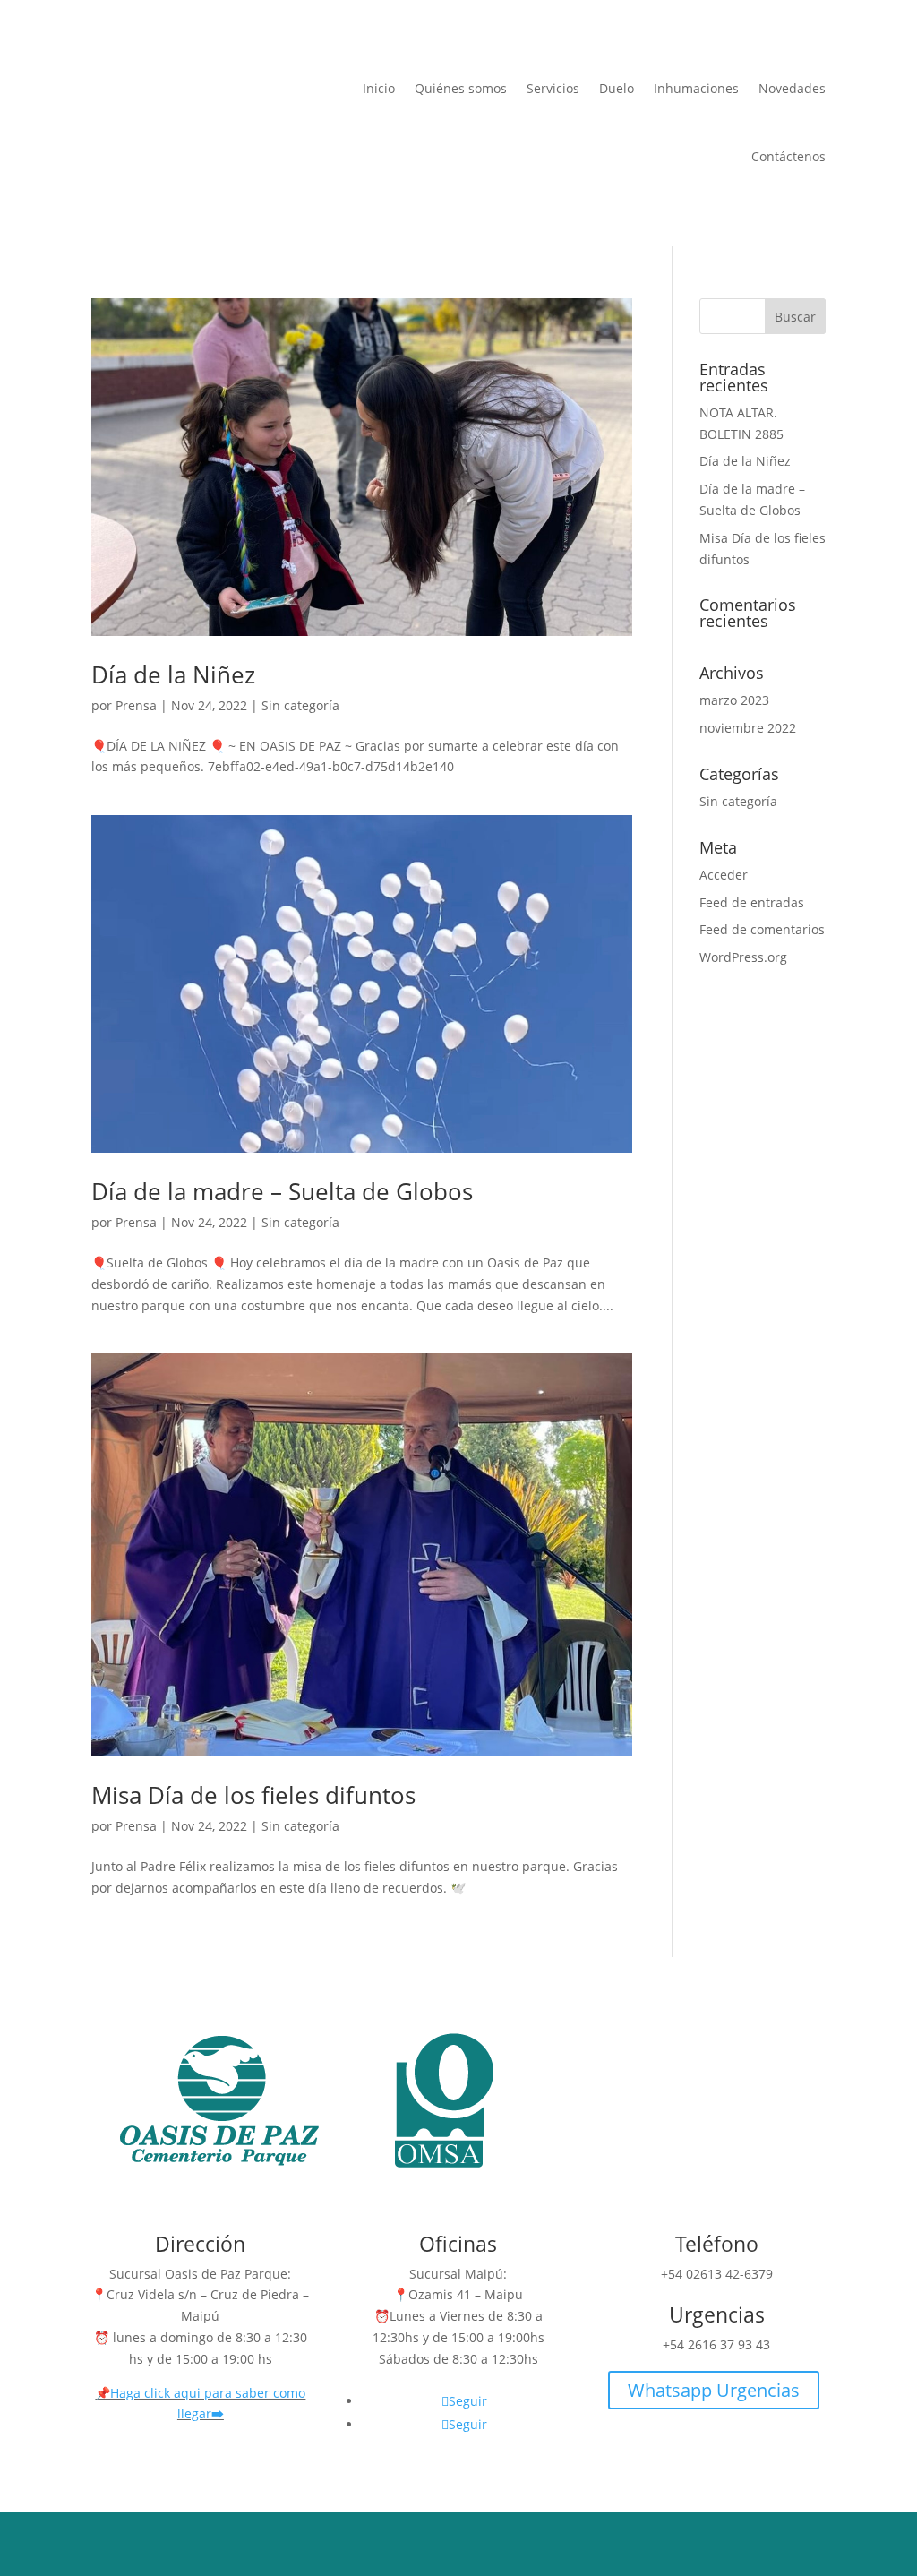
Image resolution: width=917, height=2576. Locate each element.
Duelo (617, 88)
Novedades (792, 88)
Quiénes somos (461, 88)
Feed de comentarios (762, 929)
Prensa (136, 705)
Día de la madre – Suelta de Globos (282, 1191)
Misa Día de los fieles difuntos (253, 1795)
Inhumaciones (696, 88)
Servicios (553, 88)
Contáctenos (788, 156)
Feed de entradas (752, 902)
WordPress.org (743, 957)
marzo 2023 (734, 700)
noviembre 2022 (748, 728)
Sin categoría (300, 705)
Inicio (379, 88)
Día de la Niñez (173, 674)
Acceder (724, 875)
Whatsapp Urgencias (714, 2390)
